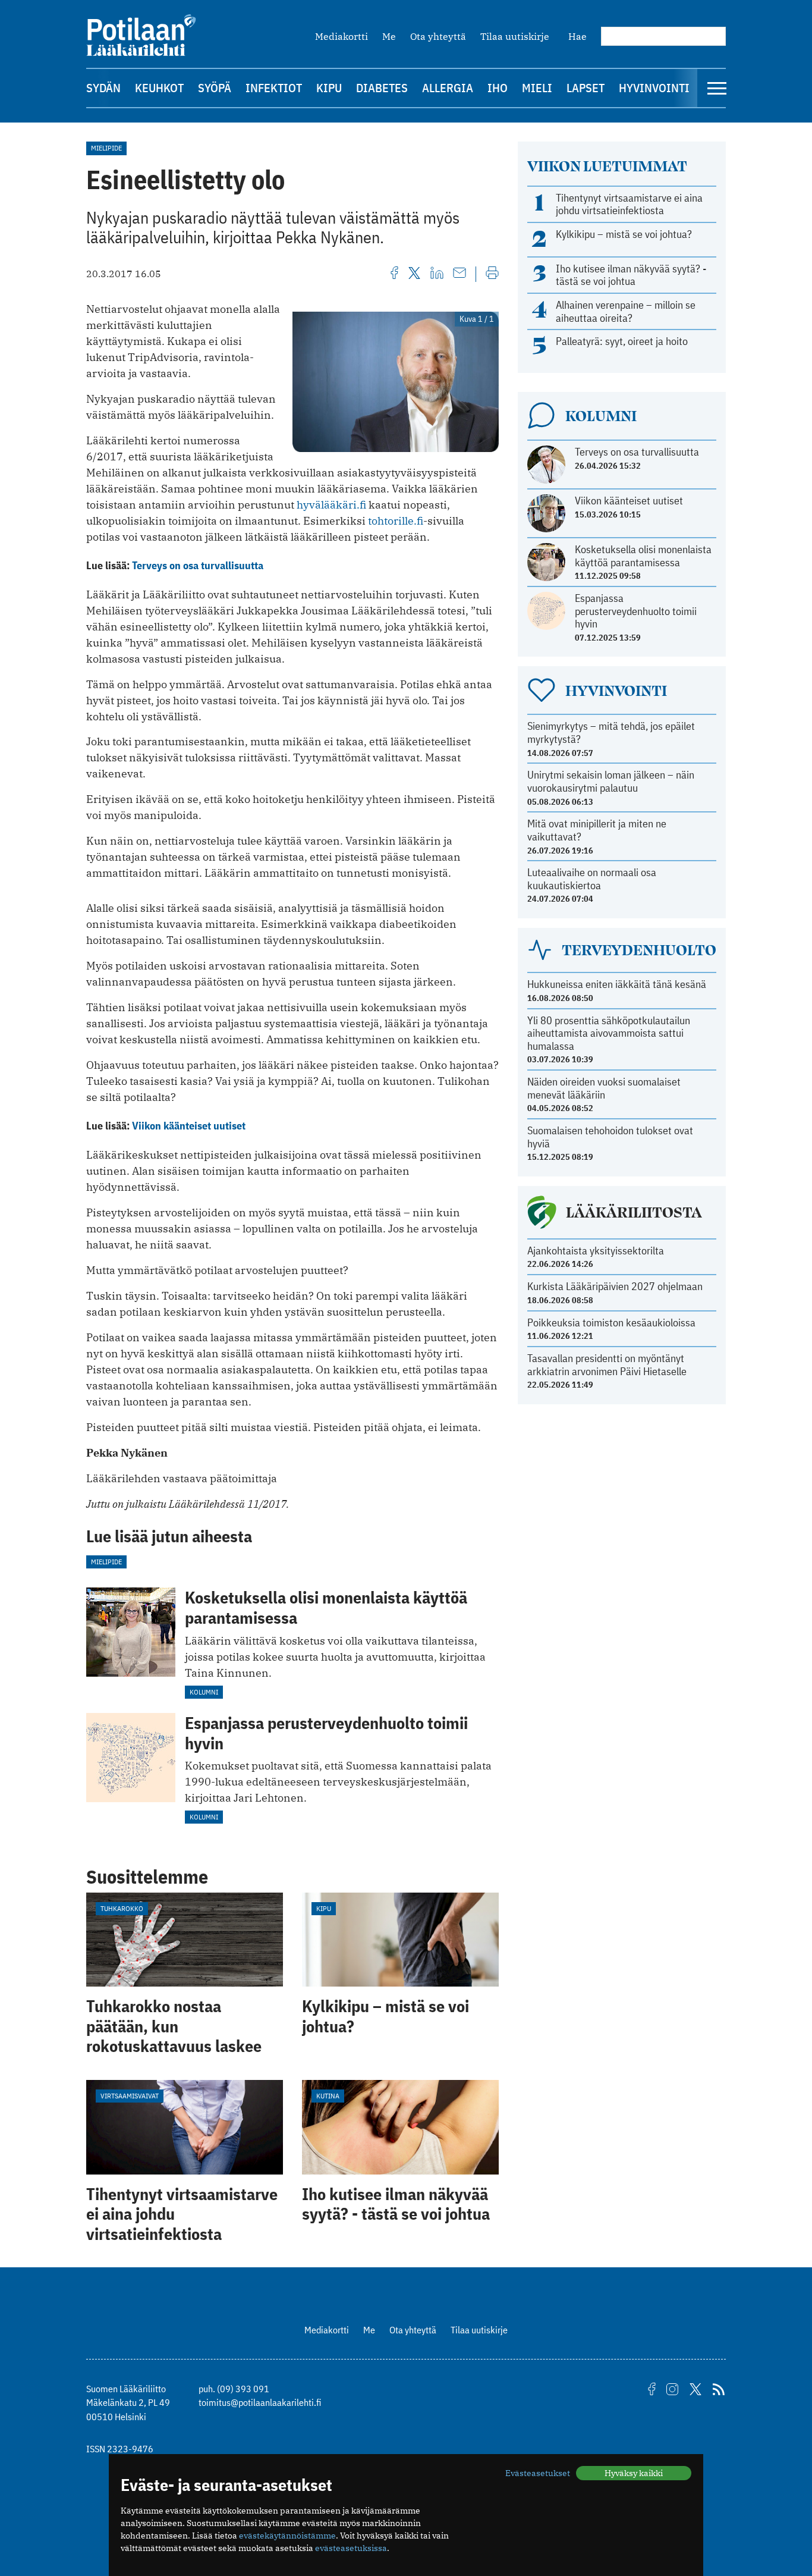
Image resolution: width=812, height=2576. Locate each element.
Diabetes (382, 88)
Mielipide (106, 148)
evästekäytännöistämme (287, 2536)
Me (389, 36)
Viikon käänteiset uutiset (189, 1126)
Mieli (537, 88)
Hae (577, 36)
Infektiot (274, 88)
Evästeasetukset (538, 2473)
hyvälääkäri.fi (331, 505)
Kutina (328, 2096)
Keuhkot (159, 88)
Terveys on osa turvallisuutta (198, 565)
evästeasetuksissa (351, 2548)
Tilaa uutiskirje (515, 36)
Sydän (103, 88)
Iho (498, 88)
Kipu (329, 88)
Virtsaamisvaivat (130, 2096)
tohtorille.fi (396, 521)
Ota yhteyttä (438, 36)
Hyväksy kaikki (634, 2473)
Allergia (448, 88)
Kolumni (204, 1692)
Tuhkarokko (122, 1908)
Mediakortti (342, 36)
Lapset (586, 88)
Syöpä (215, 88)
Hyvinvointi (654, 88)
